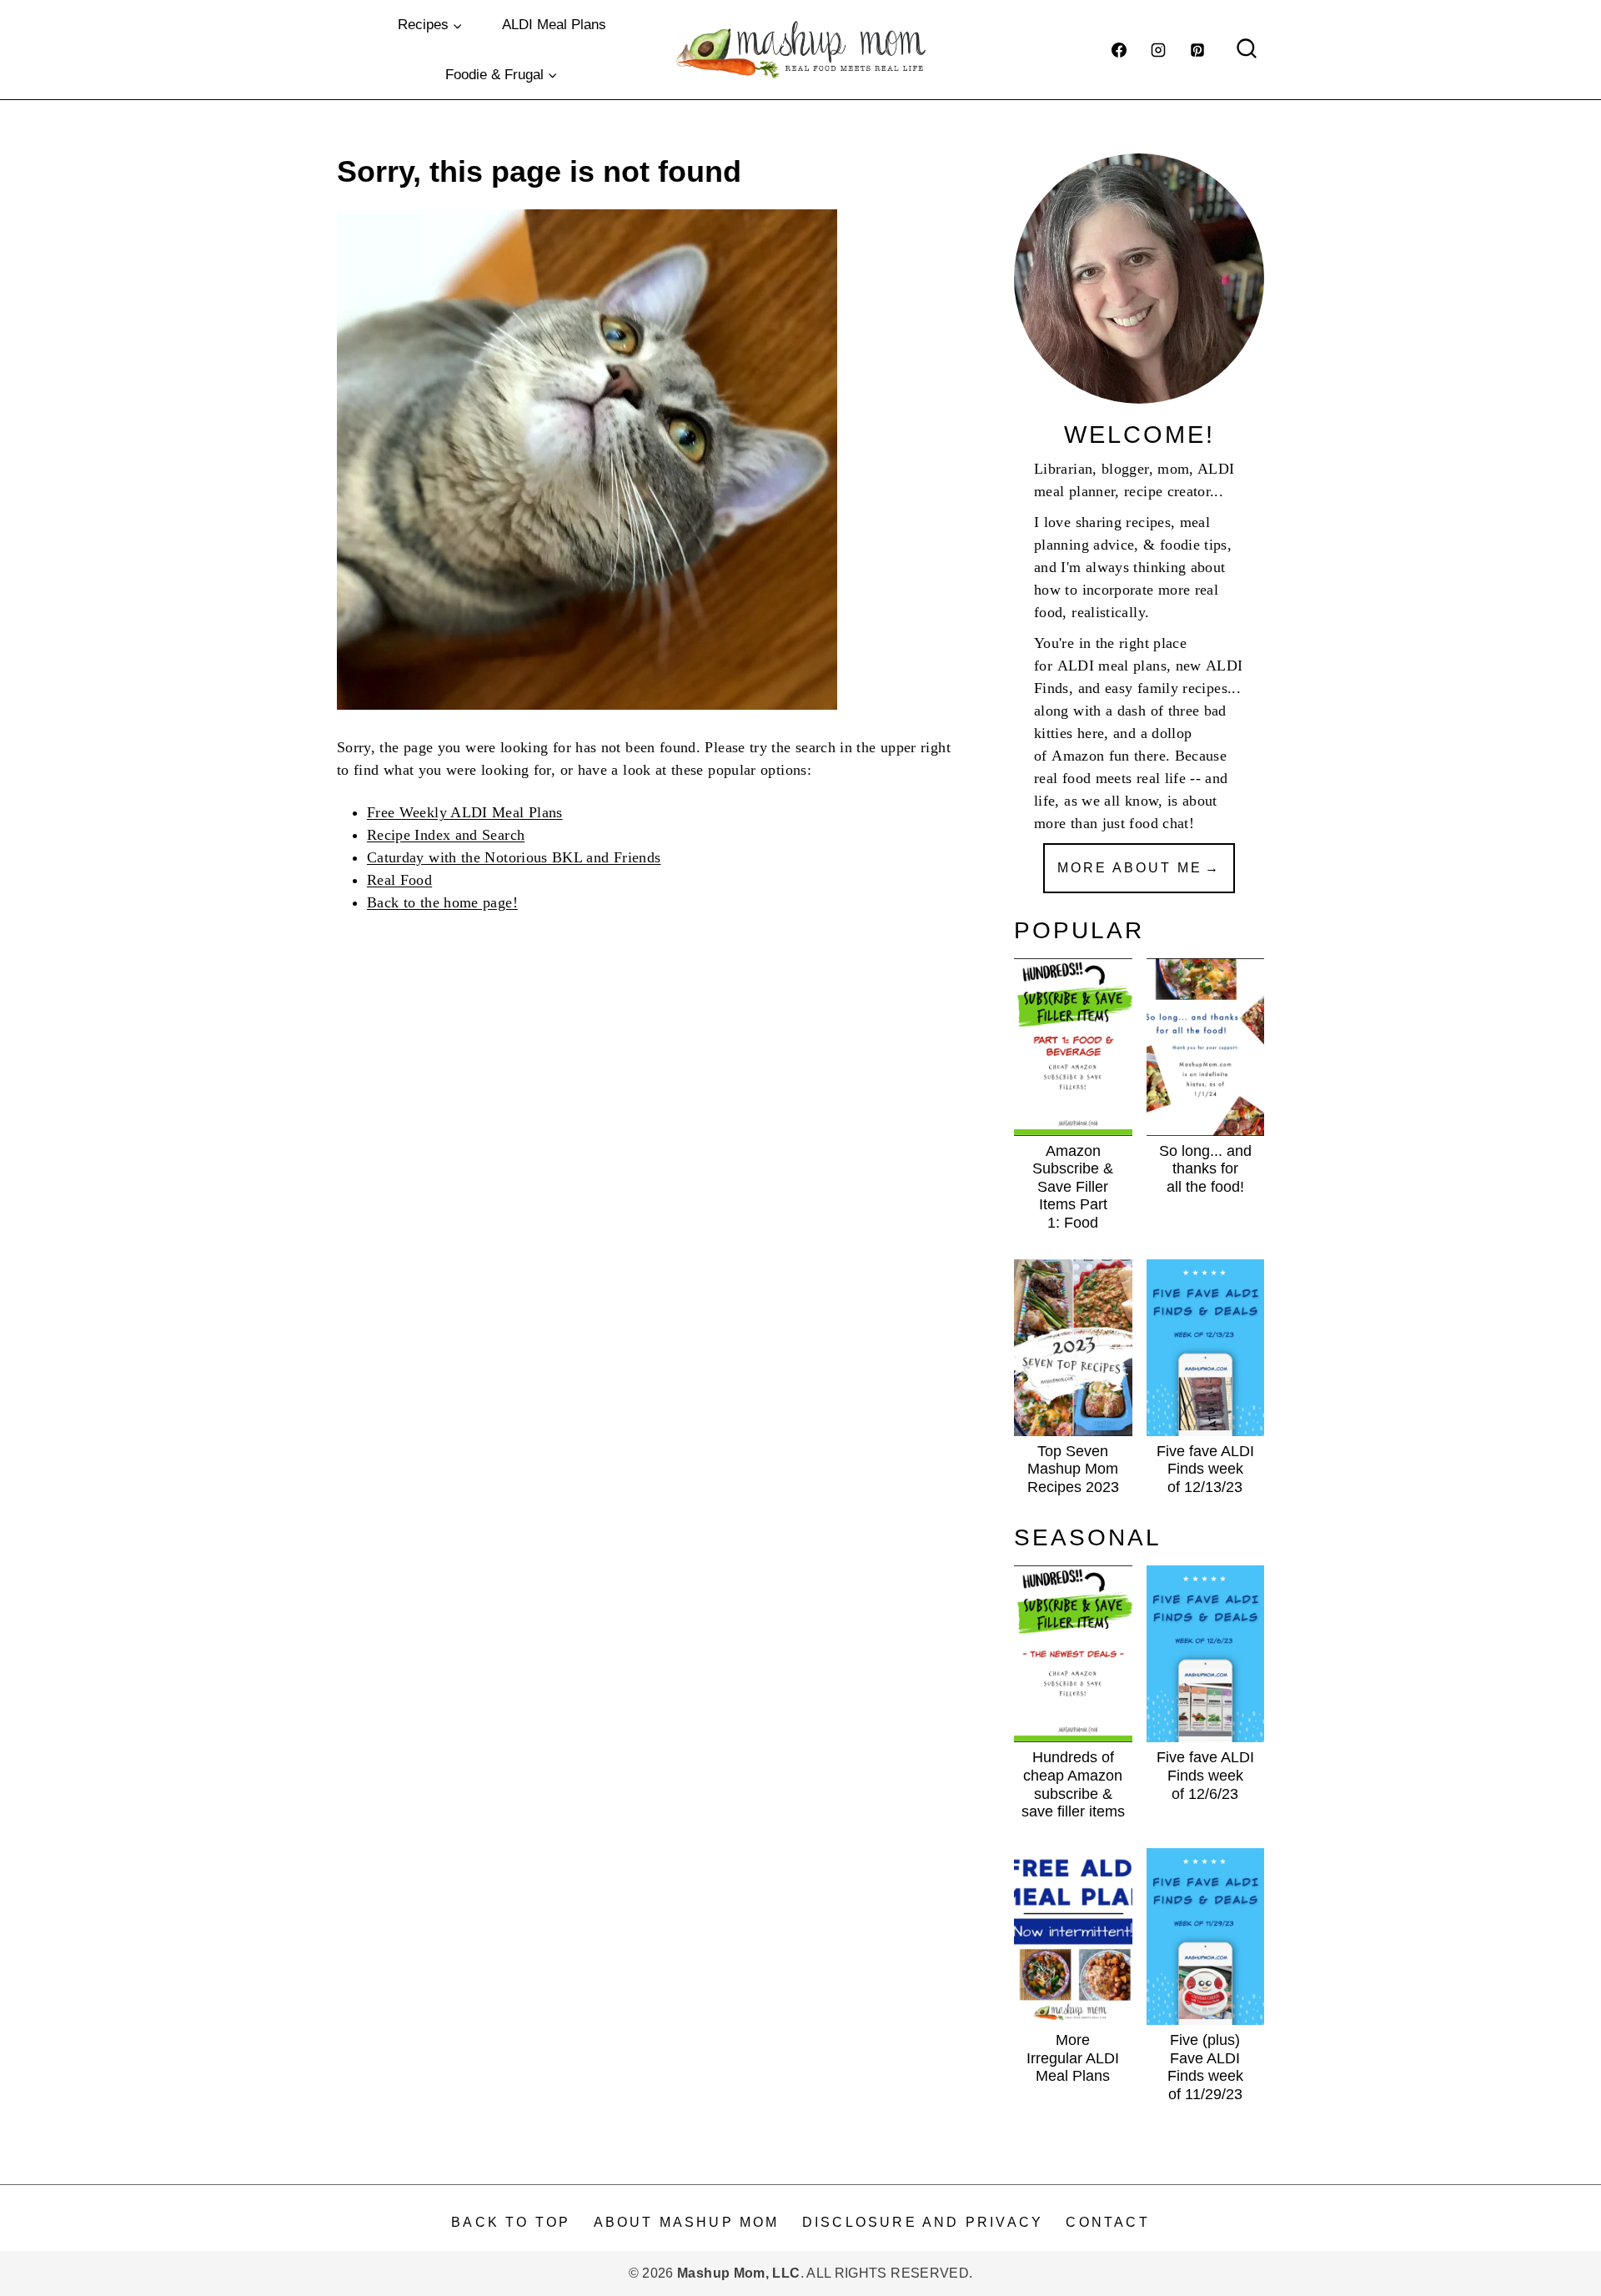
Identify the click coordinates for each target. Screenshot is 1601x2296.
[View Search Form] (1247, 50)
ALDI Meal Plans (554, 25)
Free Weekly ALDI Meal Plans (465, 812)
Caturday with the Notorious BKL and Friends (514, 857)
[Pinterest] (1197, 50)
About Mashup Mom (687, 2222)
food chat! (1162, 823)
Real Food (399, 880)
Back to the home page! (442, 902)
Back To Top (511, 2222)
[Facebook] (1119, 50)
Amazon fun (1091, 756)
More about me (1130, 868)
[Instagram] (1158, 50)
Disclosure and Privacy (923, 2222)
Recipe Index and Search (446, 835)
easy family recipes (1166, 688)
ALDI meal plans (1112, 666)
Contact (1107, 2222)
